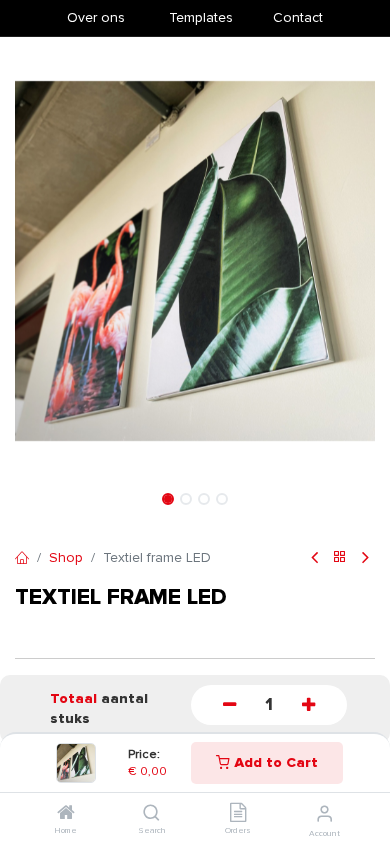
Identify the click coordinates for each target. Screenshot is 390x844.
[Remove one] (229, 705)
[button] (42, 261)
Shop (66, 557)
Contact (298, 17)
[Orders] (238, 814)
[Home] (66, 814)
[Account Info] (324, 814)
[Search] (151, 814)
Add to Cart (274, 762)
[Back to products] (340, 558)
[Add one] (308, 705)
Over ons (96, 17)
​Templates (201, 17)
